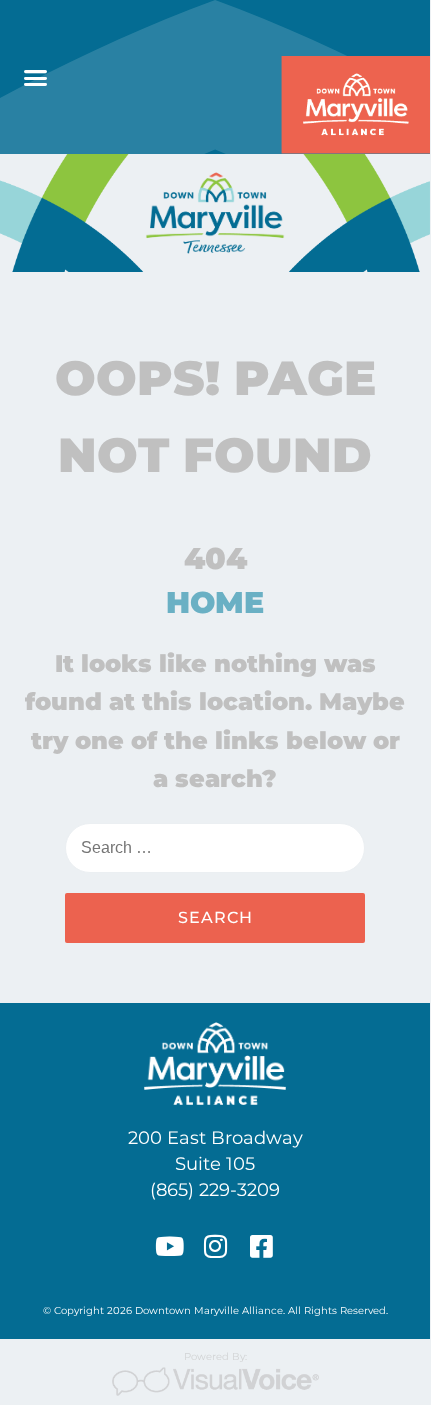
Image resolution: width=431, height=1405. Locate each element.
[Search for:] (215, 848)
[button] (36, 77)
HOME (215, 602)
